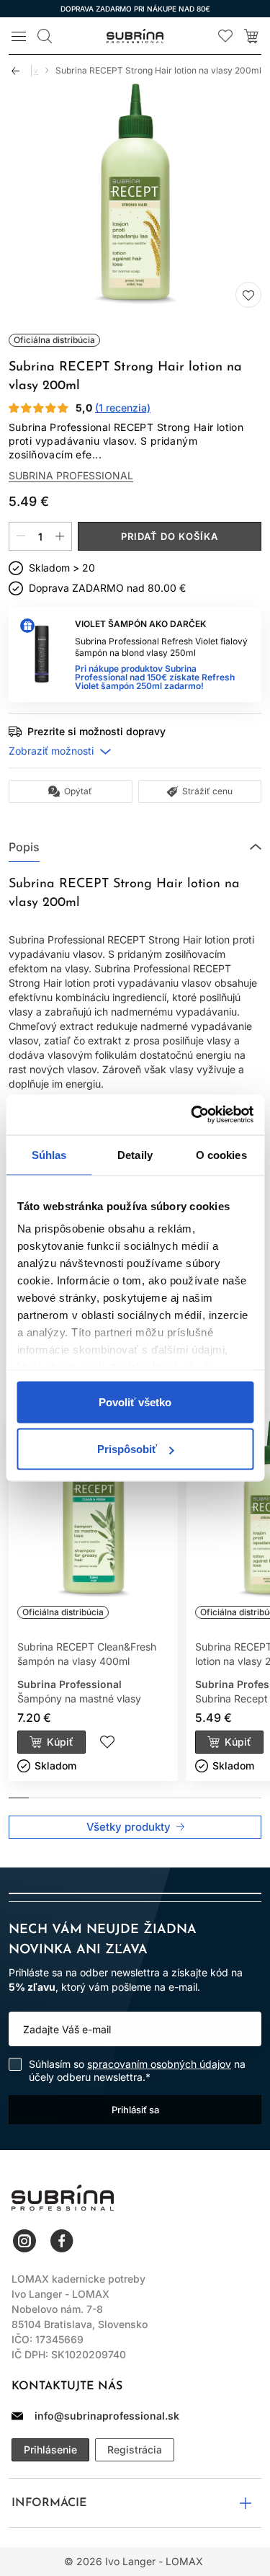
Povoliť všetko (135, 1402)
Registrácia (135, 2450)
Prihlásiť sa (135, 2110)
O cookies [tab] (221, 1154)
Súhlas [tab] (49, 1154)
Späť (22, 71)
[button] (135, 847)
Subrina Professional (71, 476)
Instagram (24, 2241)
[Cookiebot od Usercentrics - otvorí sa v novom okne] (192, 1115)
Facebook (62, 2241)
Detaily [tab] (135, 1154)
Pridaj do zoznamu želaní (248, 295)
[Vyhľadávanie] (45, 36)
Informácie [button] (49, 2503)
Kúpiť (60, 1742)
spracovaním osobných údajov (159, 2064)
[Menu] (19, 36)
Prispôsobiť (127, 1449)
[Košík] (251, 36)
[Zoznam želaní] (225, 36)
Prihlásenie (50, 2450)
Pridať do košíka (170, 536)
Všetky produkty (129, 1827)
